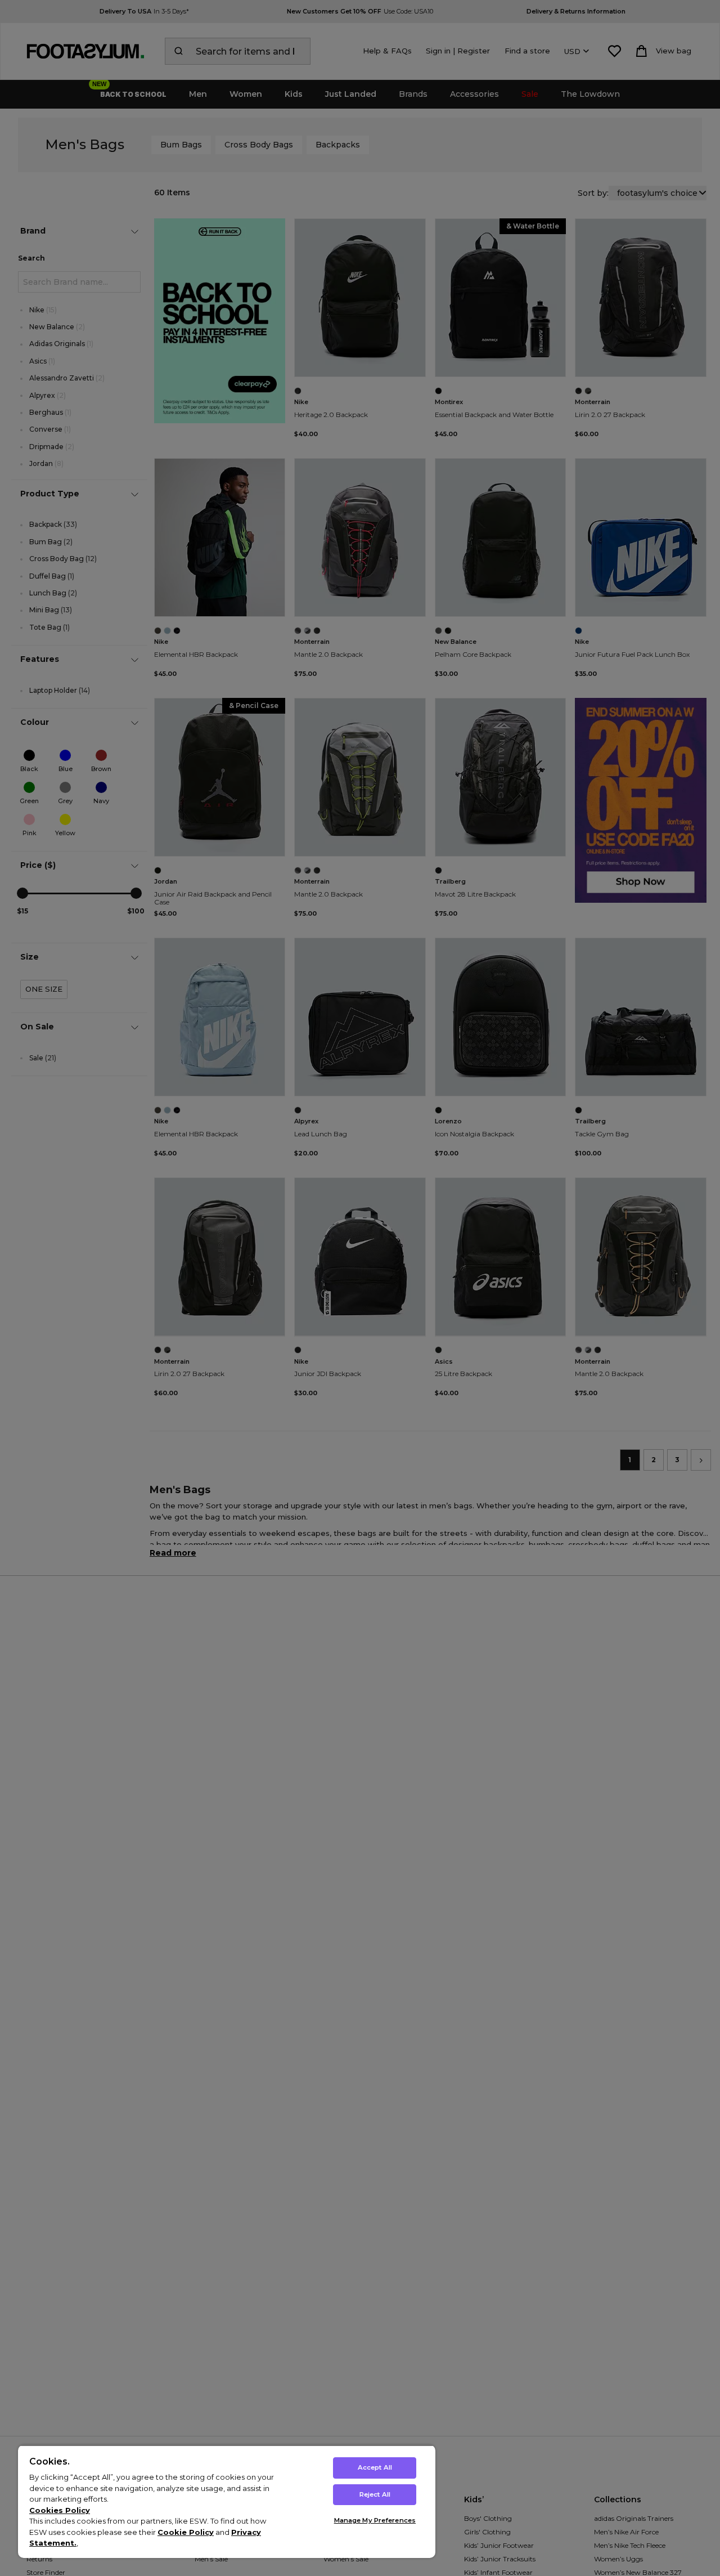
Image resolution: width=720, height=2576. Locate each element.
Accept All (375, 2467)
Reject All (375, 2494)
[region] (227, 2501)
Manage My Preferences (375, 2520)
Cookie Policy (186, 2532)
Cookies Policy (60, 2510)
